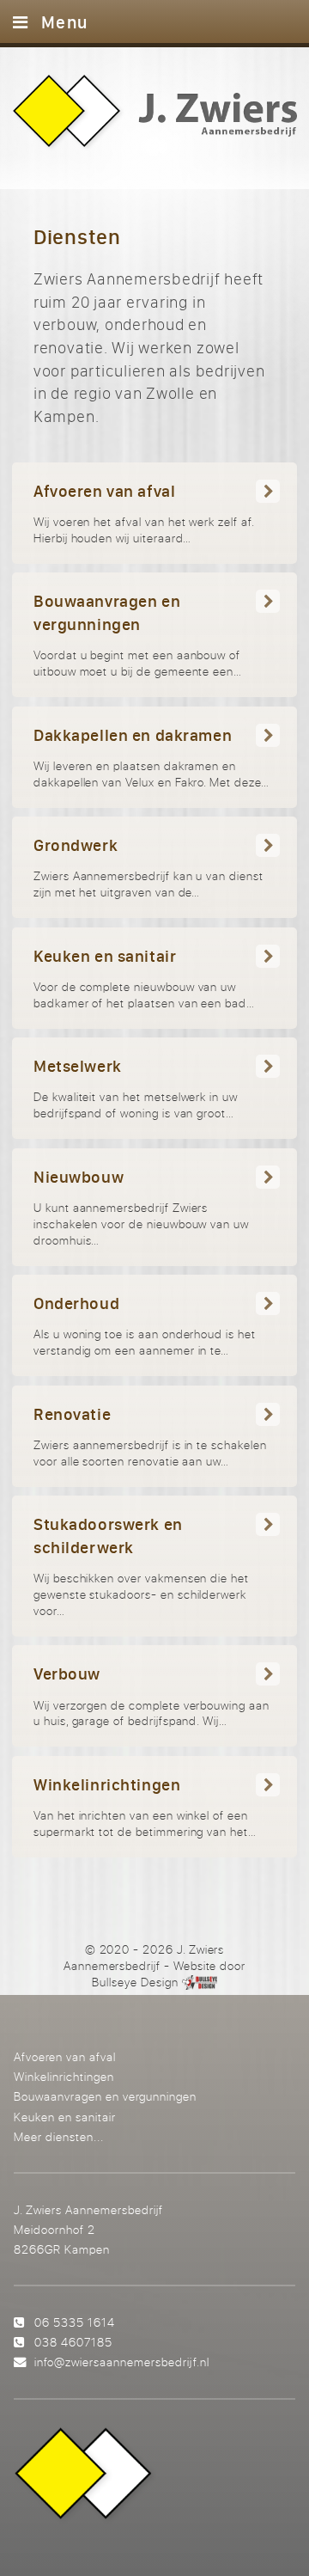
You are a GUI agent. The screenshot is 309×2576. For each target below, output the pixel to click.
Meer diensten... (59, 2136)
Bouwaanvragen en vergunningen (105, 2096)
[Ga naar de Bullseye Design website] (200, 1982)
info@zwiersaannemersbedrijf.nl (121, 2362)
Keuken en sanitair (65, 2117)
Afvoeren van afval (65, 2056)
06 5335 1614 (75, 2322)
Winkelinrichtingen (64, 2076)
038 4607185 (73, 2342)
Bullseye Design (135, 1982)
